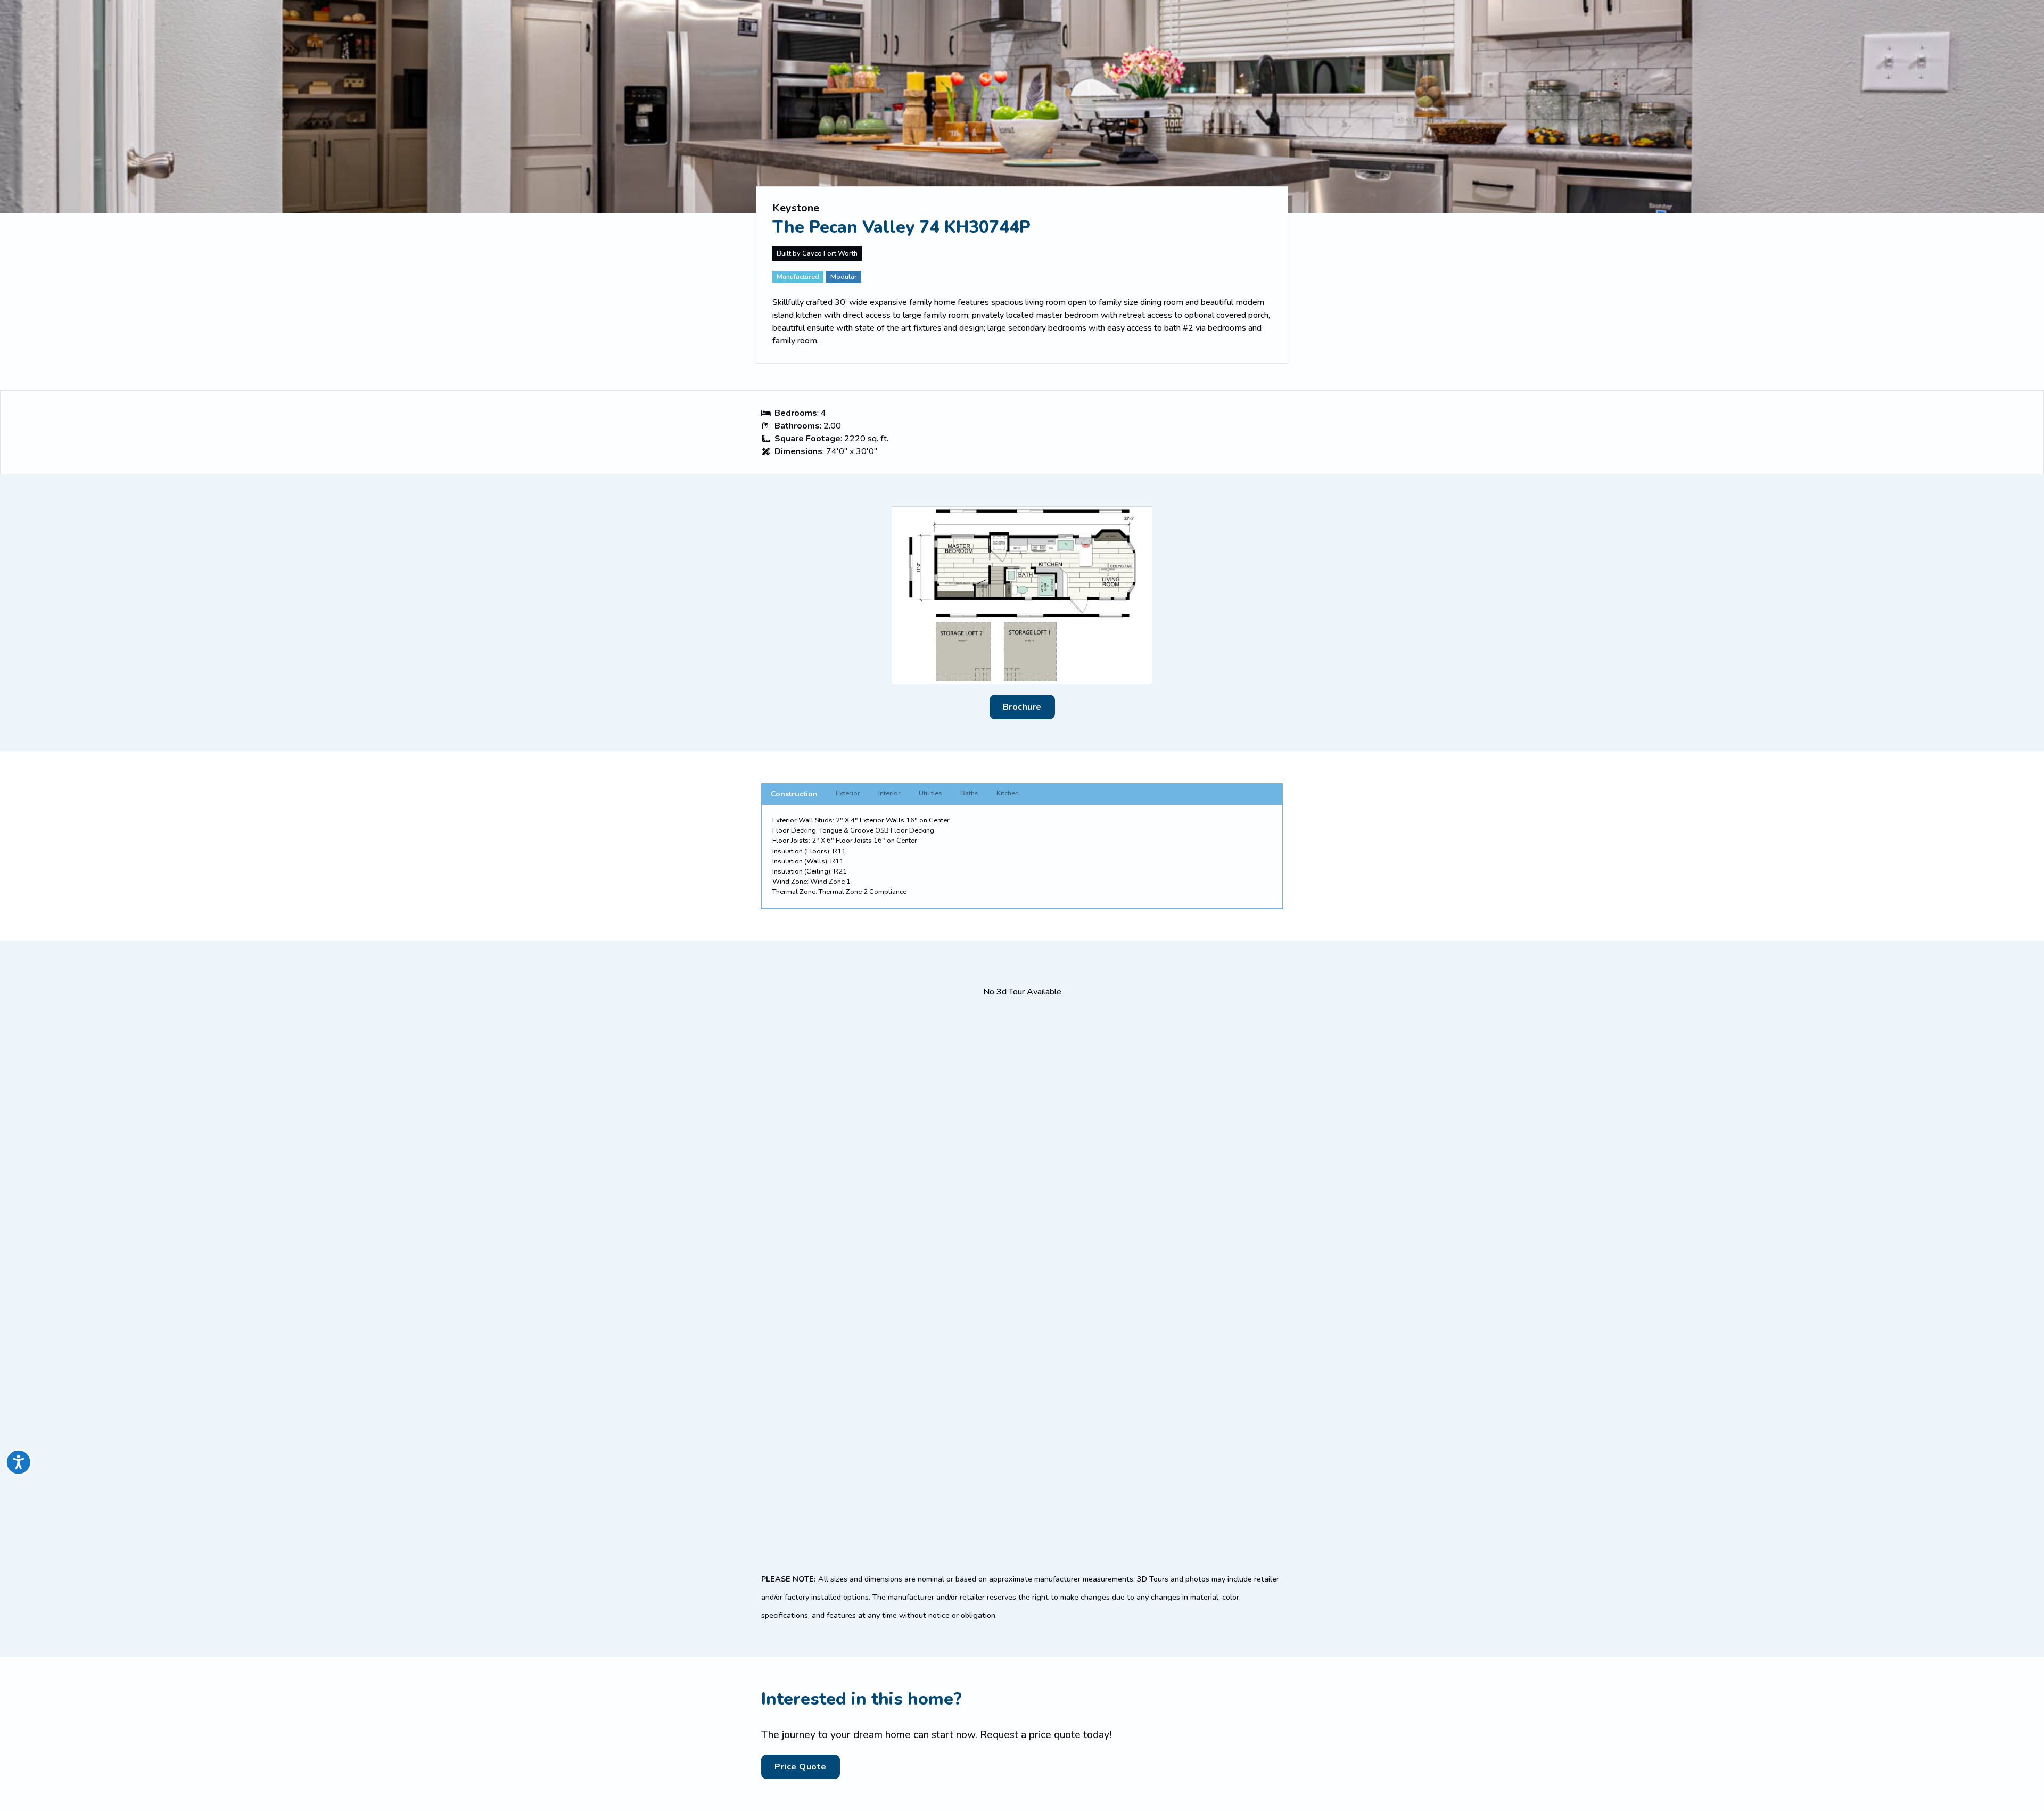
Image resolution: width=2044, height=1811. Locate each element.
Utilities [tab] (930, 793)
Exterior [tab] (848, 793)
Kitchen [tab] (1008, 793)
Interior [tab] (889, 793)
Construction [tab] (794, 794)
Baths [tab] (969, 793)
